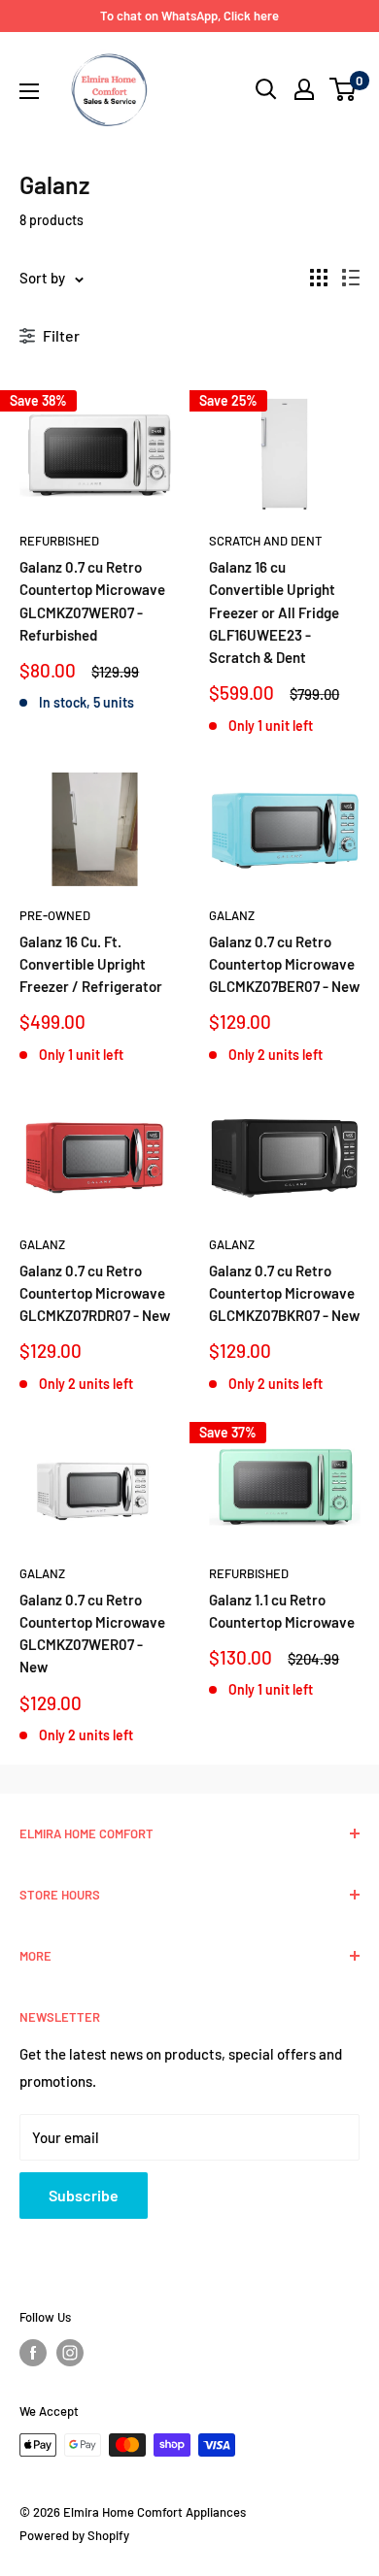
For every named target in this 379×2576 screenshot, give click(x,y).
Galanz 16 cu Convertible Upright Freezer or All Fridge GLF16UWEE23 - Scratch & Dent (274, 612)
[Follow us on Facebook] (33, 2353)
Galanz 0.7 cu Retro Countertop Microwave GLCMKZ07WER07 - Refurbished (92, 601)
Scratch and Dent (265, 541)
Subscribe (84, 2195)
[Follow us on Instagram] (70, 2353)
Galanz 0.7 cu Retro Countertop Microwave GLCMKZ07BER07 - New (284, 964)
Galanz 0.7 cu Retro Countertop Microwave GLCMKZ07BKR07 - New (284, 1293)
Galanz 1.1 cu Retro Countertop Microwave (282, 1611)
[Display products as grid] (319, 278)
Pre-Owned (55, 915)
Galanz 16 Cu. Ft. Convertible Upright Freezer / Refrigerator (91, 964)
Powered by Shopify (74, 2535)
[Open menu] (29, 91)
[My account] (304, 89)
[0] (344, 89)
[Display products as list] (351, 278)
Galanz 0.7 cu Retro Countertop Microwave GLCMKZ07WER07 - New (92, 1634)
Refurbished (59, 541)
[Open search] (266, 89)
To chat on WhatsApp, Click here (189, 16)
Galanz (232, 915)
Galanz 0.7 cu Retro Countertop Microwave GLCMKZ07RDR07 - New (95, 1293)
